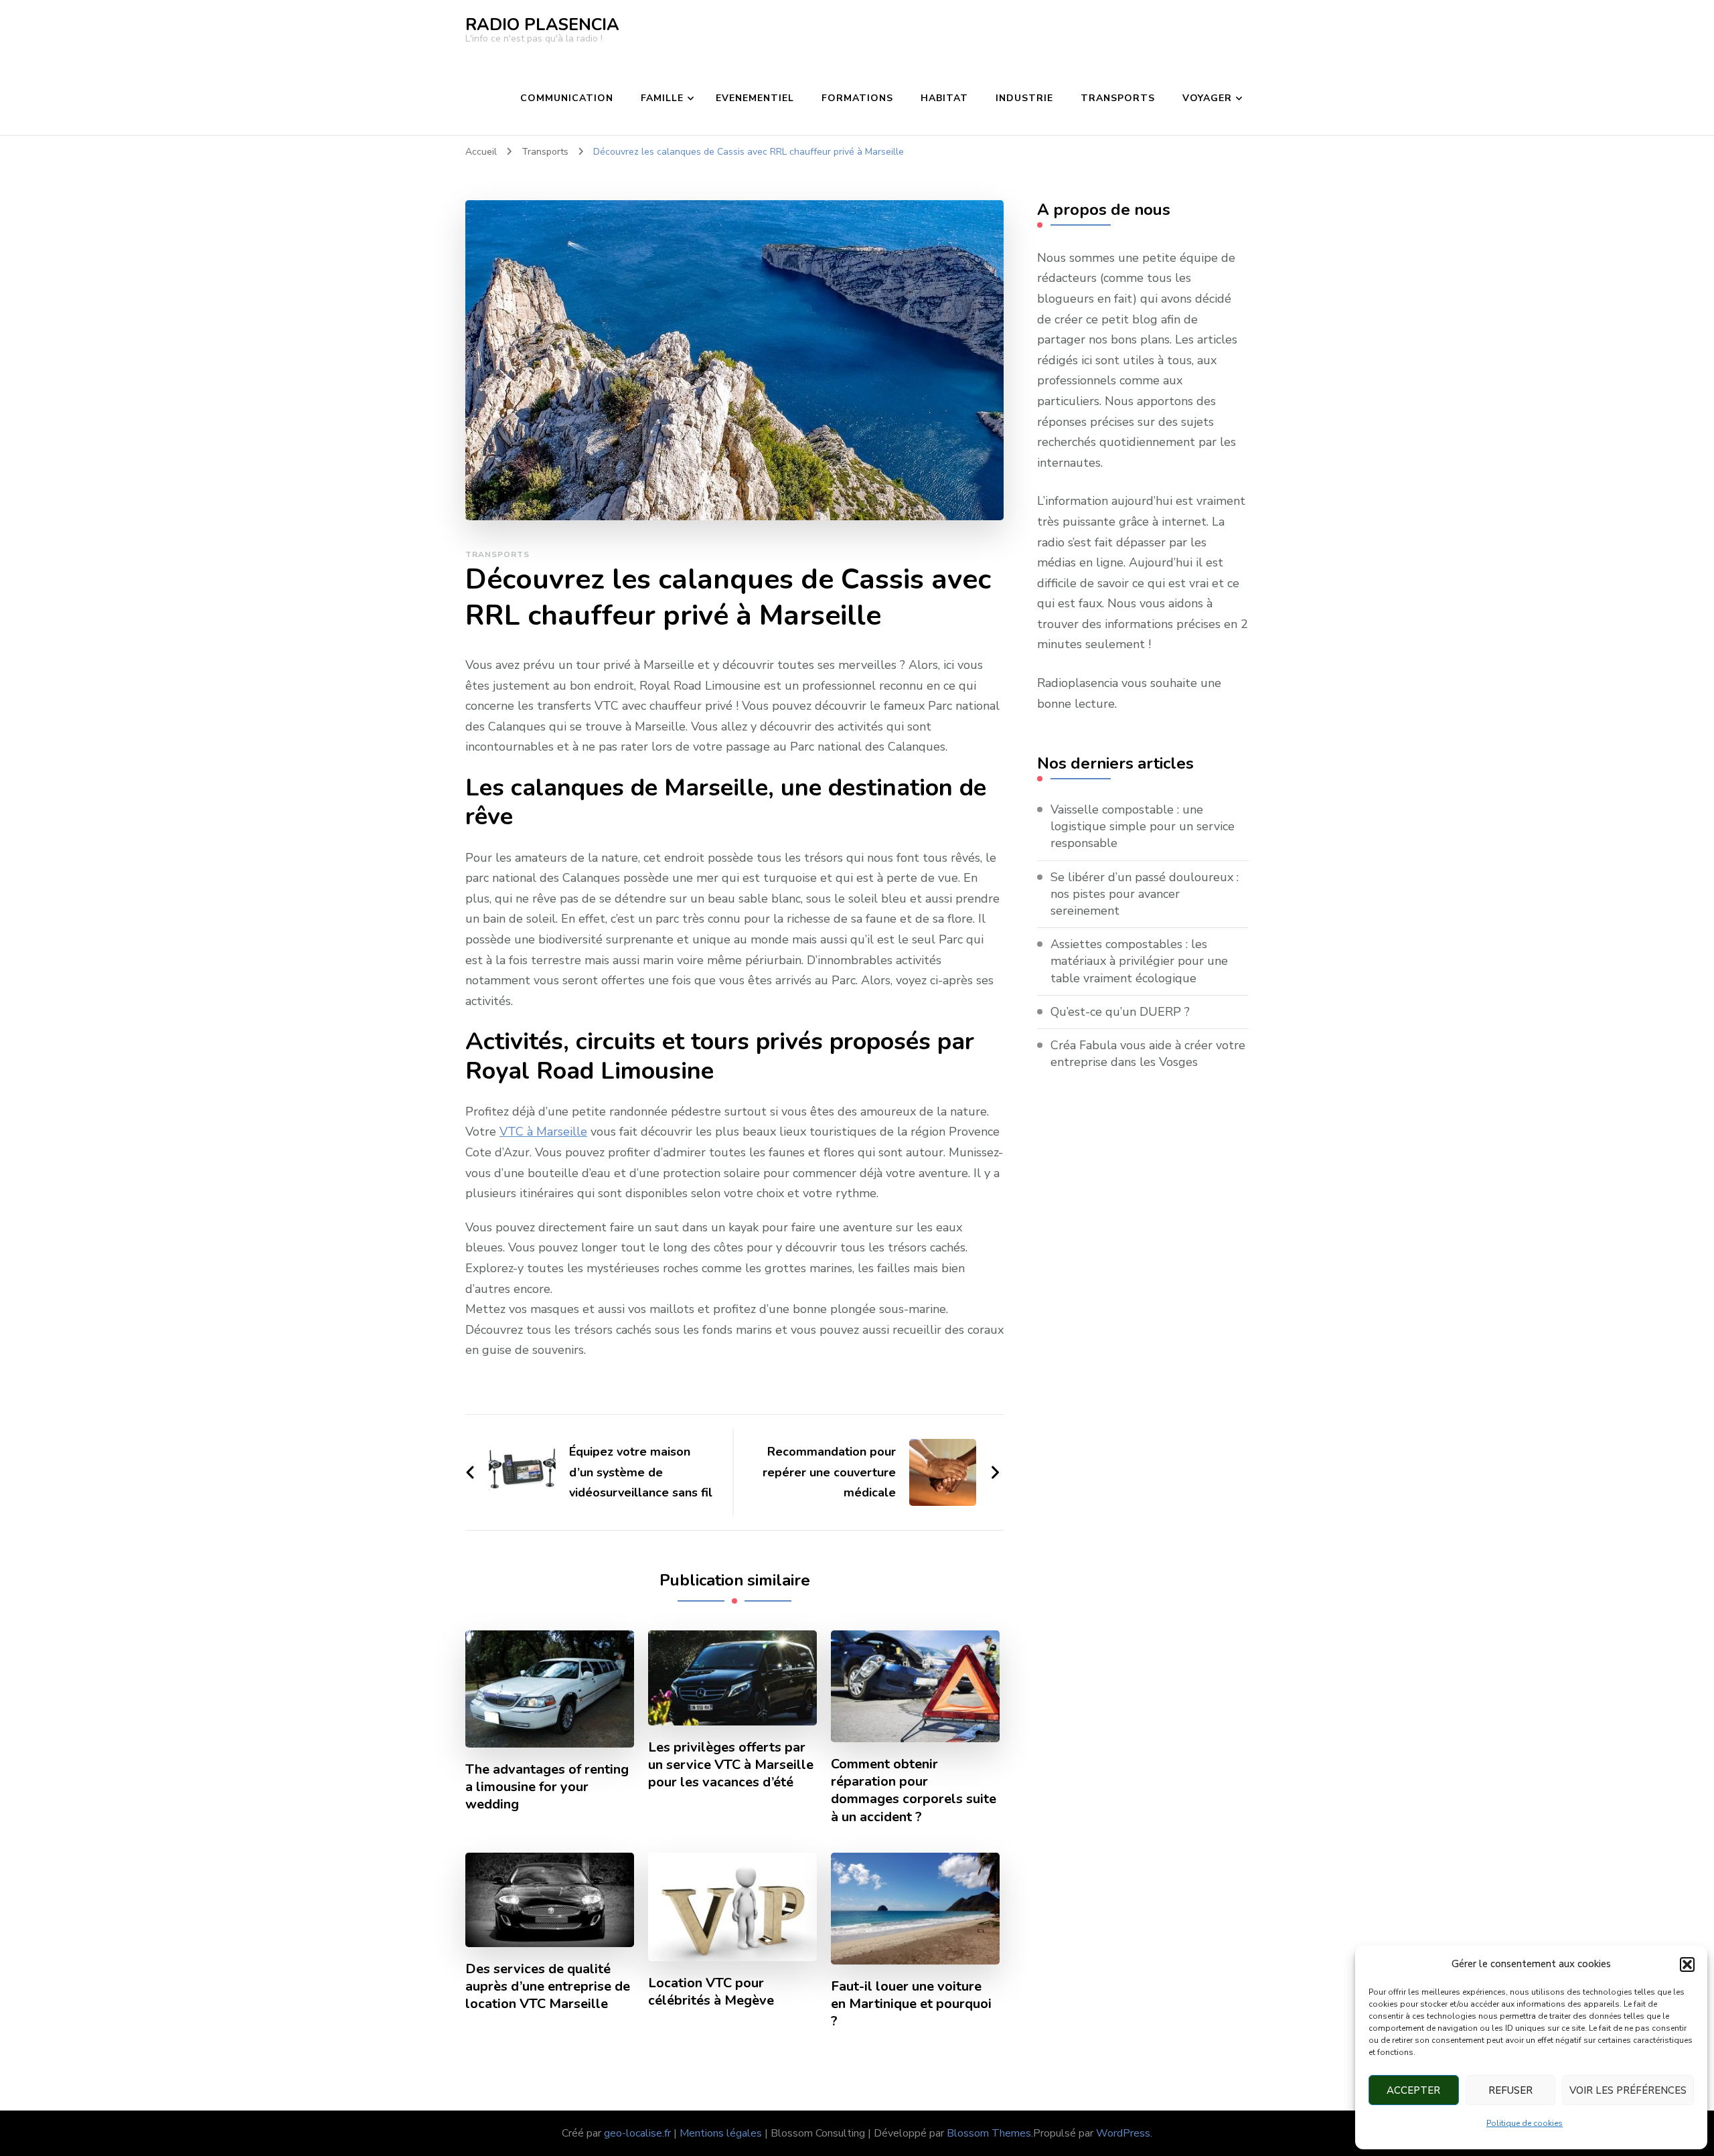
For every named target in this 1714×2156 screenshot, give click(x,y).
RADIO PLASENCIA (542, 25)
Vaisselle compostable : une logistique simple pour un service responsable (1143, 826)
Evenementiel (755, 98)
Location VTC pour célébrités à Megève (711, 1992)
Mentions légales (721, 2133)
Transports (1118, 98)
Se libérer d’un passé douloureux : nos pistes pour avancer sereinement (1145, 894)
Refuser (1510, 2090)
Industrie (1024, 98)
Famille (662, 98)
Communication (567, 98)
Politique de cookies (1525, 2123)
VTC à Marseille (543, 1132)
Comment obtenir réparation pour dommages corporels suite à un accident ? (914, 1790)
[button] (1687, 1965)
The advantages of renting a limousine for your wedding (547, 1787)
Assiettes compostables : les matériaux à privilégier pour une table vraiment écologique (1139, 961)
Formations (857, 98)
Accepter (1413, 2090)
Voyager (1207, 98)
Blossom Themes (989, 2133)
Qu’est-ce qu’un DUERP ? (1120, 1012)
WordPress (1123, 2133)
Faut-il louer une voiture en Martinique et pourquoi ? (911, 2004)
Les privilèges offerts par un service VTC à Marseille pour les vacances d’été (731, 1765)
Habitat (944, 98)
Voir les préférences (1628, 2090)
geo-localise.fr (637, 2133)
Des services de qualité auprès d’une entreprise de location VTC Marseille (548, 1987)
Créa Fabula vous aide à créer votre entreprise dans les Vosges (1148, 1054)
